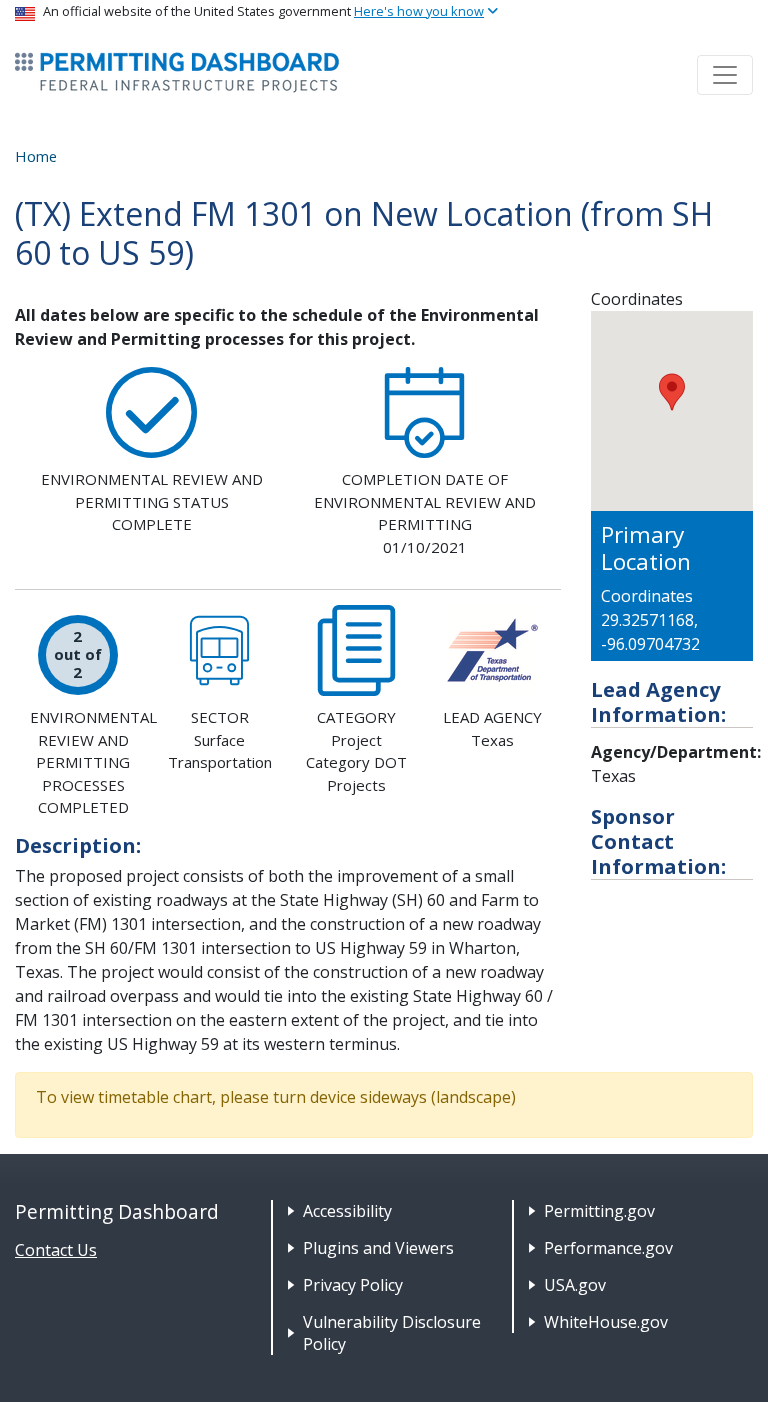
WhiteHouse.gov (606, 1322)
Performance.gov (608, 1248)
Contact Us (56, 1250)
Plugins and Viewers (378, 1248)
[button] (672, 392)
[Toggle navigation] (725, 75)
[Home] (177, 72)
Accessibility (347, 1211)
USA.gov (575, 1285)
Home (36, 156)
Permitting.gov (599, 1211)
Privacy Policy (353, 1285)
